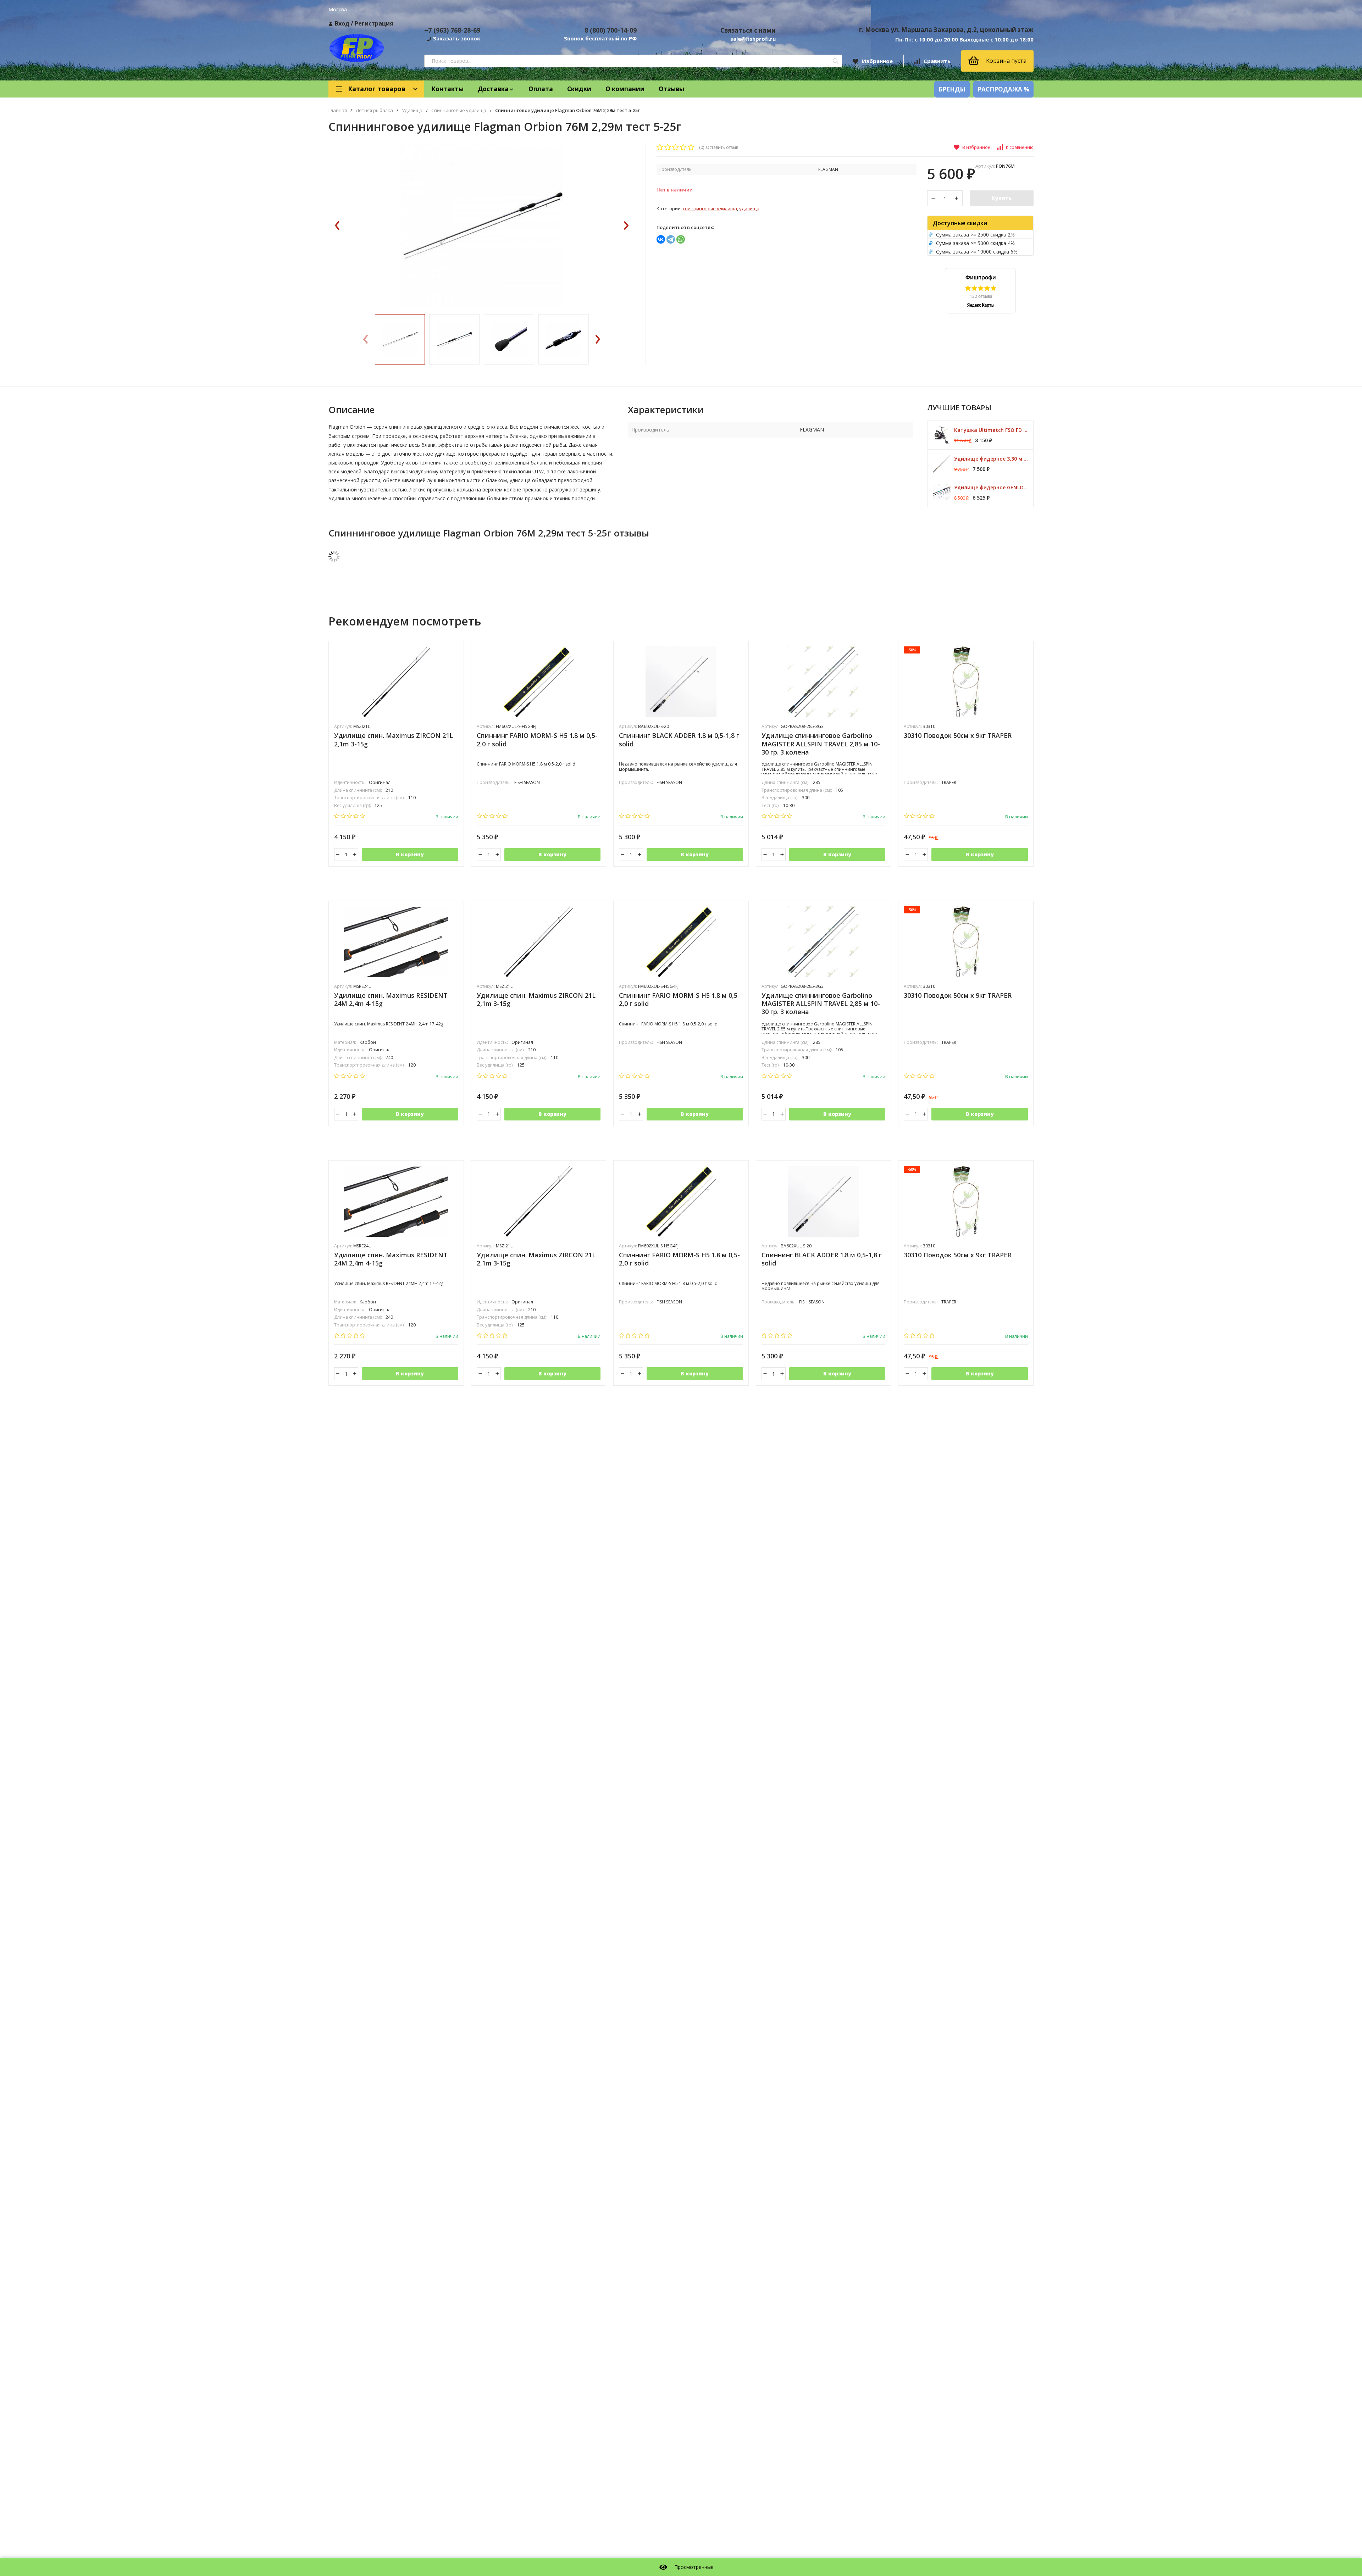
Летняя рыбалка (374, 110)
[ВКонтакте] (661, 239)
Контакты (447, 89)
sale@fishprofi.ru (753, 39)
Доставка (493, 89)
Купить (1002, 198)
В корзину (410, 854)
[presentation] (337, 226)
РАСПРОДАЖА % (1003, 89)
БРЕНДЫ (952, 89)
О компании (625, 89)
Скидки (579, 89)
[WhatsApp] (681, 239)
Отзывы (671, 89)
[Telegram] (671, 239)
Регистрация (374, 23)
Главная (338, 110)
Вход (342, 23)
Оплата (541, 89)
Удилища (412, 110)
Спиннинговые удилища (459, 110)
